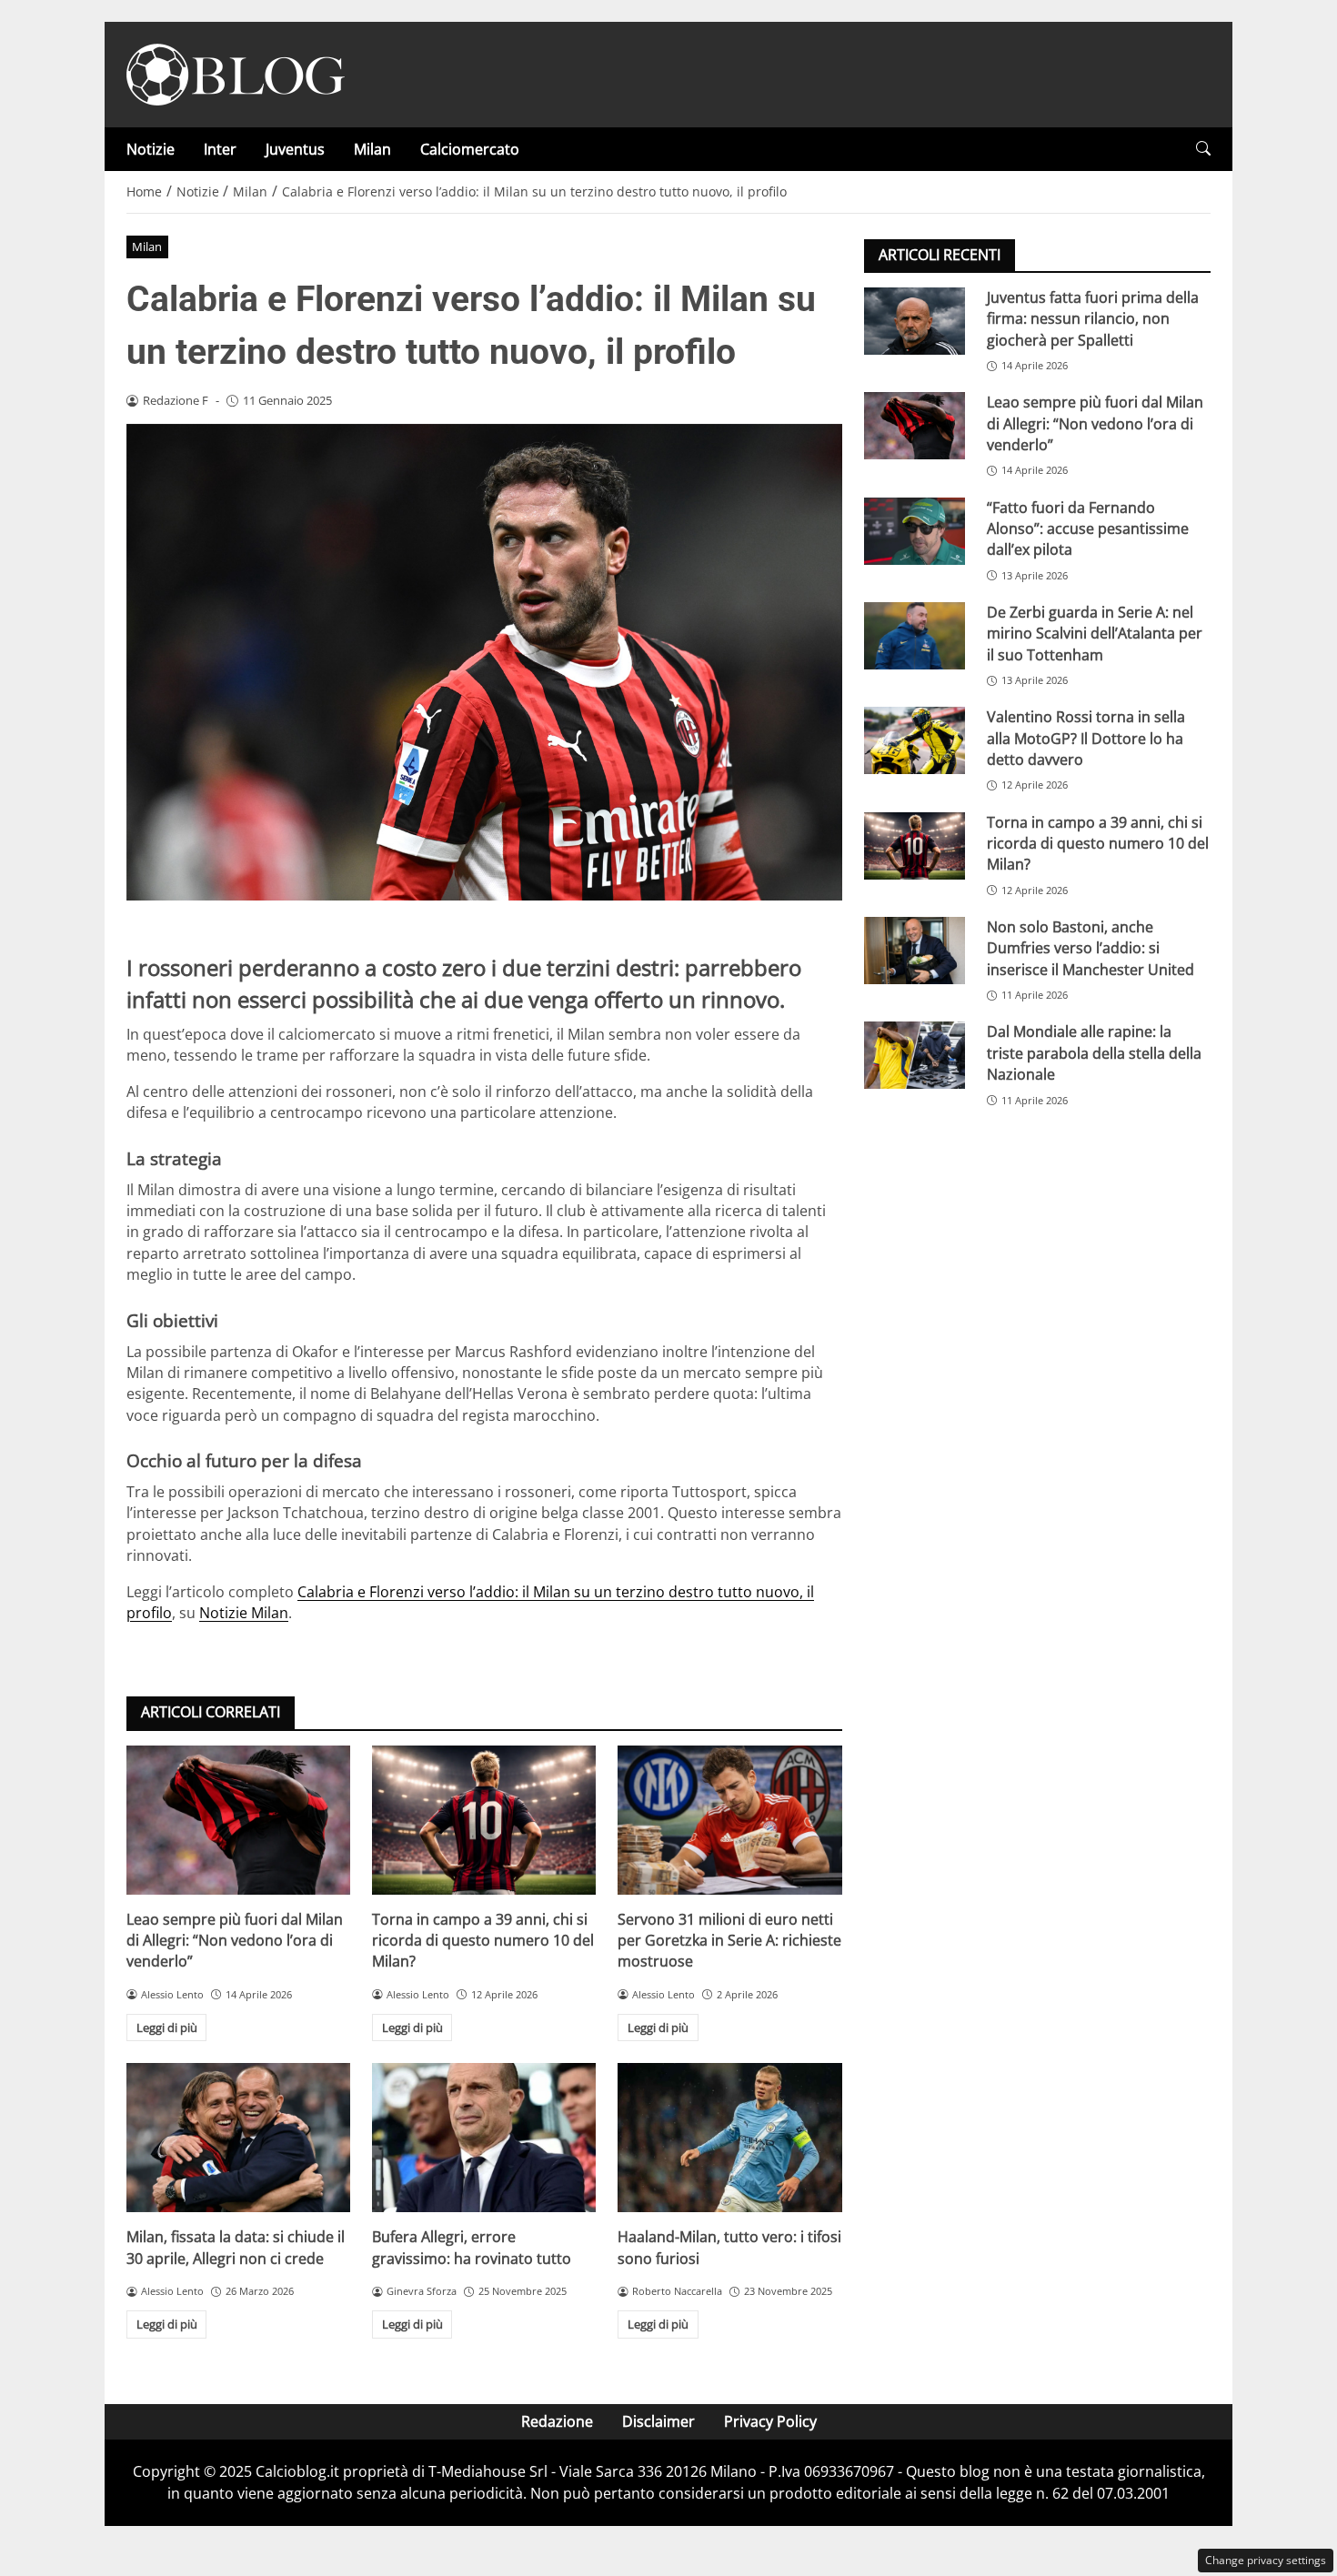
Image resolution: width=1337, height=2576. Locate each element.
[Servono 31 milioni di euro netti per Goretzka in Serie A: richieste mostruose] (729, 1820)
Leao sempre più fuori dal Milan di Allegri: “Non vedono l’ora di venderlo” (235, 1941)
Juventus (295, 149)
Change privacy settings (1266, 2560)
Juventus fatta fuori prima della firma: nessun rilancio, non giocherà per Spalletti (1093, 319)
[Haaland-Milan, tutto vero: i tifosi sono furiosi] (729, 2138)
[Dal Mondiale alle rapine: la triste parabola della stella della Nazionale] (915, 1055)
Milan (372, 149)
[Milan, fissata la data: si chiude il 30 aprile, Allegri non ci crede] (238, 2138)
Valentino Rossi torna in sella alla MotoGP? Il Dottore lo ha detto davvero (1086, 738)
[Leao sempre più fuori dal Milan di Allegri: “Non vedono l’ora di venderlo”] (238, 1820)
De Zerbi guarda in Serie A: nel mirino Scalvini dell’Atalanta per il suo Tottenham (1095, 634)
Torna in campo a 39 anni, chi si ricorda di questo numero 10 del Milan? (483, 1941)
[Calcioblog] (236, 73)
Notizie (151, 149)
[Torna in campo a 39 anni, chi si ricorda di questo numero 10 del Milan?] (484, 1820)
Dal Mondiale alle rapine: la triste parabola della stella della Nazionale (1094, 1053)
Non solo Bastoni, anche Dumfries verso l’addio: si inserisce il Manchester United (1091, 948)
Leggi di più (167, 2028)
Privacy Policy (770, 2421)
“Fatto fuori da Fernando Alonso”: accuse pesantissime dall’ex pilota (1088, 529)
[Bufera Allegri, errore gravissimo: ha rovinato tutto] (484, 2138)
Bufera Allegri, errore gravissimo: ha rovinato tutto (472, 2247)
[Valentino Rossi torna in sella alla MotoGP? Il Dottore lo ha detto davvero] (915, 740)
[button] (1203, 149)
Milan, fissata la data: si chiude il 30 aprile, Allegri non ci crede (236, 2247)
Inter (220, 149)
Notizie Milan (244, 1613)
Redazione (557, 2421)
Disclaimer (658, 2421)
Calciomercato (470, 149)
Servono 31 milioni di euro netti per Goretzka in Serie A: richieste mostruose (729, 1941)
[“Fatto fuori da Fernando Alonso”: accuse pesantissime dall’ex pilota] (915, 531)
